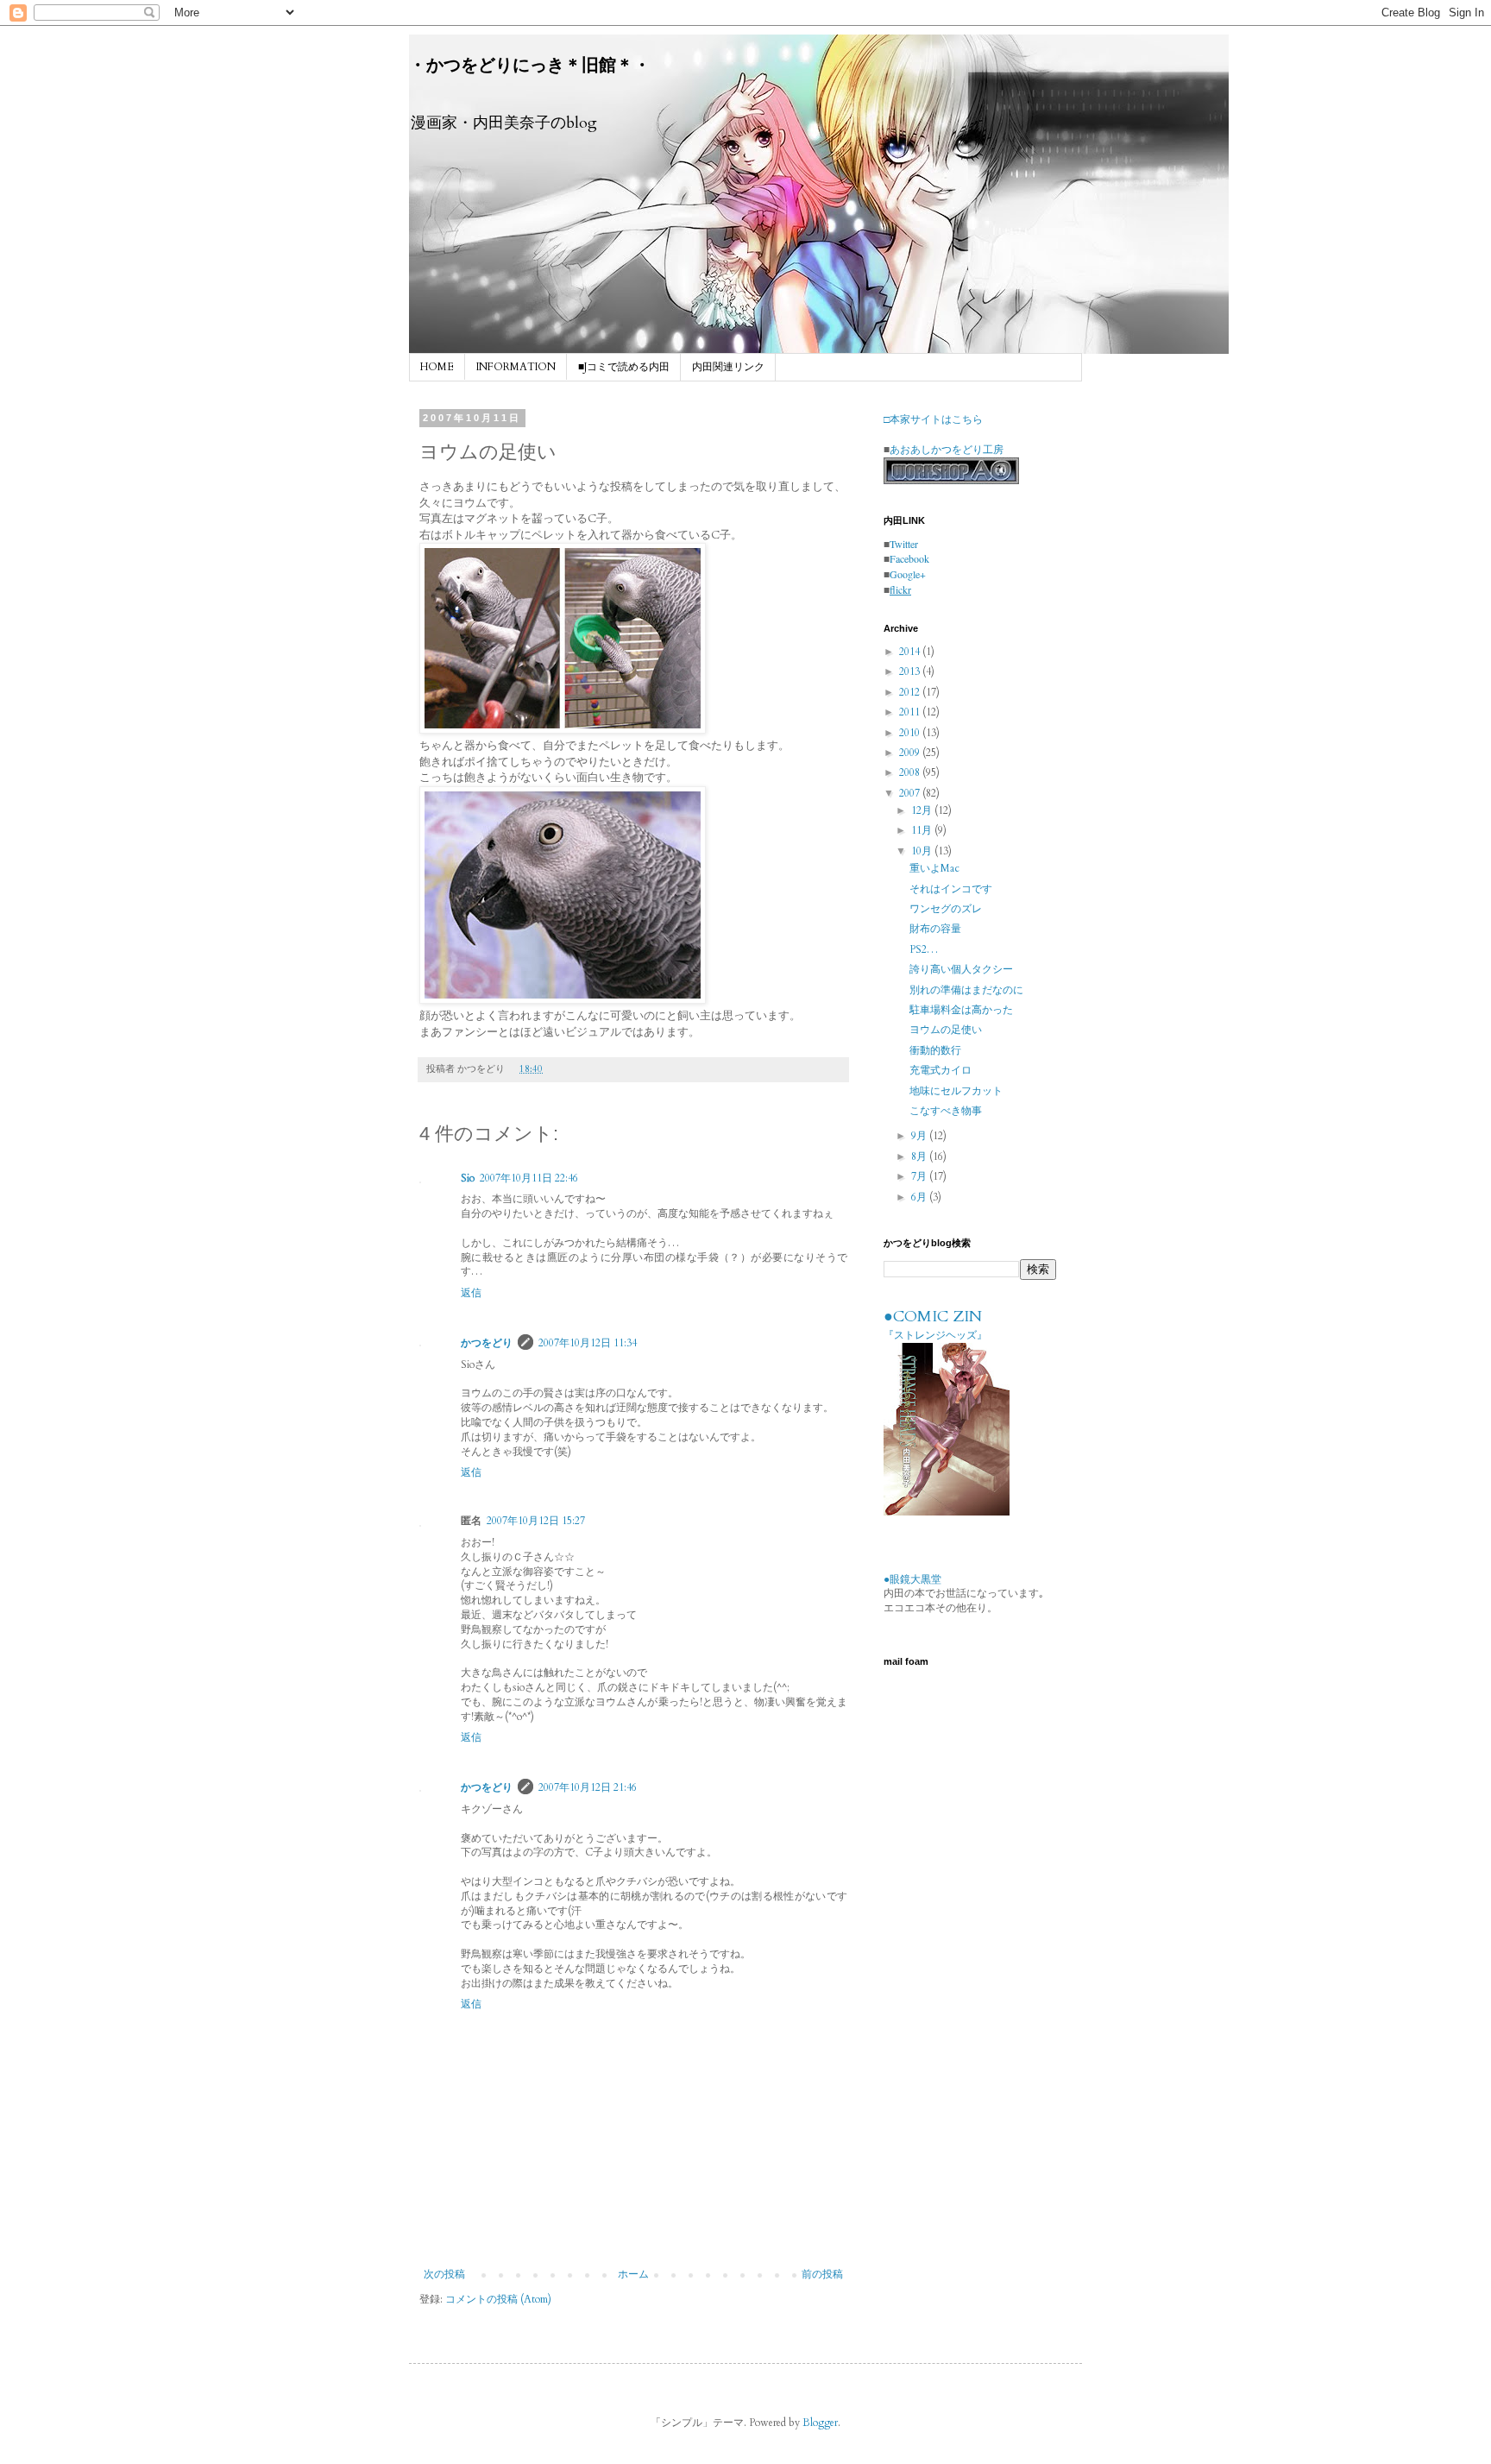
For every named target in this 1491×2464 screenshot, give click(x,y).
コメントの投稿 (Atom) (498, 2299)
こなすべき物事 (946, 1111)
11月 (923, 830)
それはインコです (951, 889)
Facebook (909, 558)
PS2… (924, 949)
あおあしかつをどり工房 (947, 449)
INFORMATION (516, 367)
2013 (911, 671)
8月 (920, 1156)
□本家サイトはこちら (933, 419)
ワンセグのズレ (946, 909)
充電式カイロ (941, 1070)
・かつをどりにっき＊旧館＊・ (530, 65)
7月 (920, 1176)
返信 (471, 1293)
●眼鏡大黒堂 (912, 1579)
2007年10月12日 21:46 (588, 1787)
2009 (911, 753)
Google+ (908, 574)
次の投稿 (444, 2274)
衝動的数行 (935, 1050)
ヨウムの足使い (946, 1030)
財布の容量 (935, 929)
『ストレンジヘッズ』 (935, 1334)
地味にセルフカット (956, 1091)
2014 (911, 652)
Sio (468, 1178)
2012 (911, 692)
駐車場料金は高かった (961, 1010)
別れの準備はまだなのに (966, 990)
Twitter (904, 544)
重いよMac (934, 868)
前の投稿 (822, 2274)
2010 (911, 733)
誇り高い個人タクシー (961, 969)
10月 (923, 851)
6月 (920, 1197)
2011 (911, 712)
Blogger (820, 2423)
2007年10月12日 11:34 (588, 1343)
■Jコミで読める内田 (624, 367)
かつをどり (487, 1343)
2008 (911, 772)
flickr (900, 589)
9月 (920, 1136)
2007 (911, 793)
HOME (437, 367)
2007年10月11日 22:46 (529, 1178)
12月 (923, 810)
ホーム (633, 2274)
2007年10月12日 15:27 (536, 1521)
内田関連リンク (728, 367)
